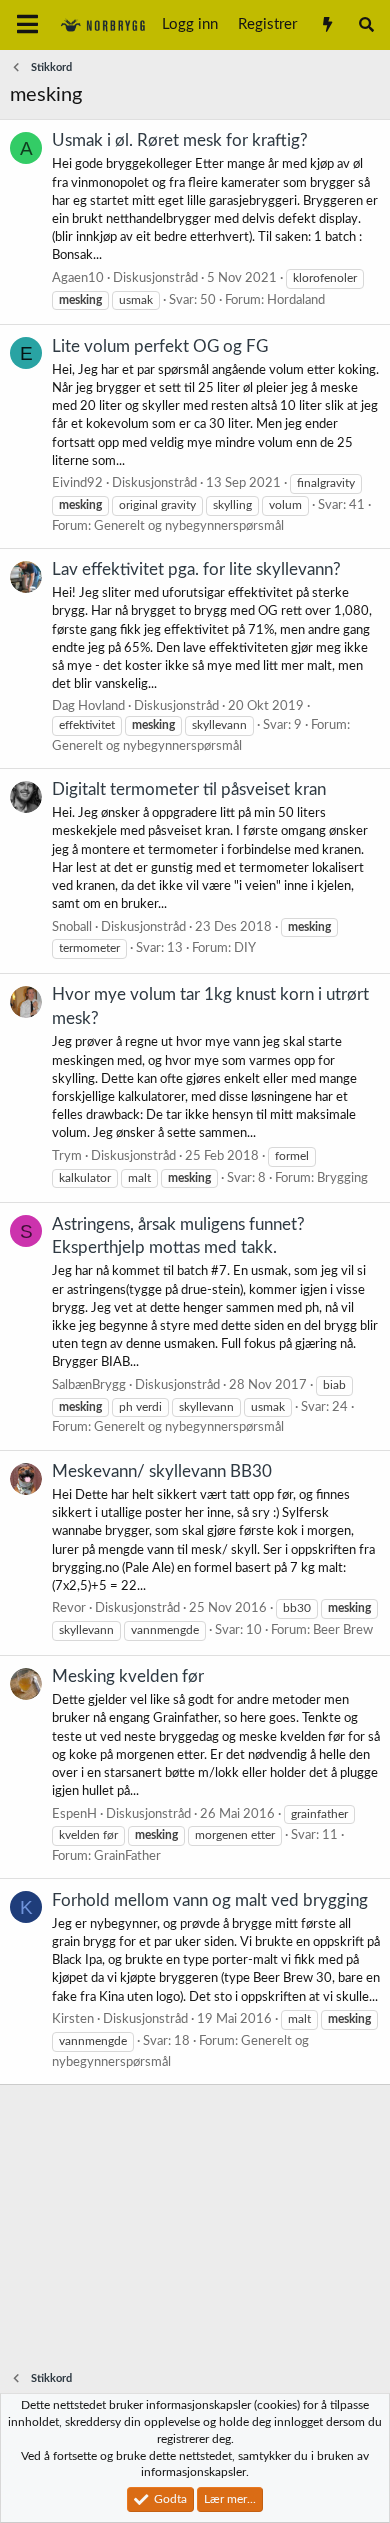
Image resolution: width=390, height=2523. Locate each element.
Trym (67, 1156)
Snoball (72, 927)
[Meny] (27, 25)
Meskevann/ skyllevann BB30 (162, 1471)
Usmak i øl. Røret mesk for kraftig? (180, 140)
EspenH (74, 1814)
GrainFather (127, 1856)
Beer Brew (343, 1630)
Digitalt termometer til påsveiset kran (189, 789)
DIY (245, 948)
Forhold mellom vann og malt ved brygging (210, 1900)
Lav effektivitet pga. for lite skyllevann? (196, 569)
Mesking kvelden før (128, 1676)
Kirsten (73, 2019)
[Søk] (366, 25)
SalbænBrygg (89, 1385)
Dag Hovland (88, 706)
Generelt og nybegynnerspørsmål (189, 526)
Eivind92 (77, 483)
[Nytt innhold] (326, 25)
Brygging (342, 1178)
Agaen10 (78, 278)
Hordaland (296, 300)
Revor (69, 1608)
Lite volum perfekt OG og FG (160, 346)
